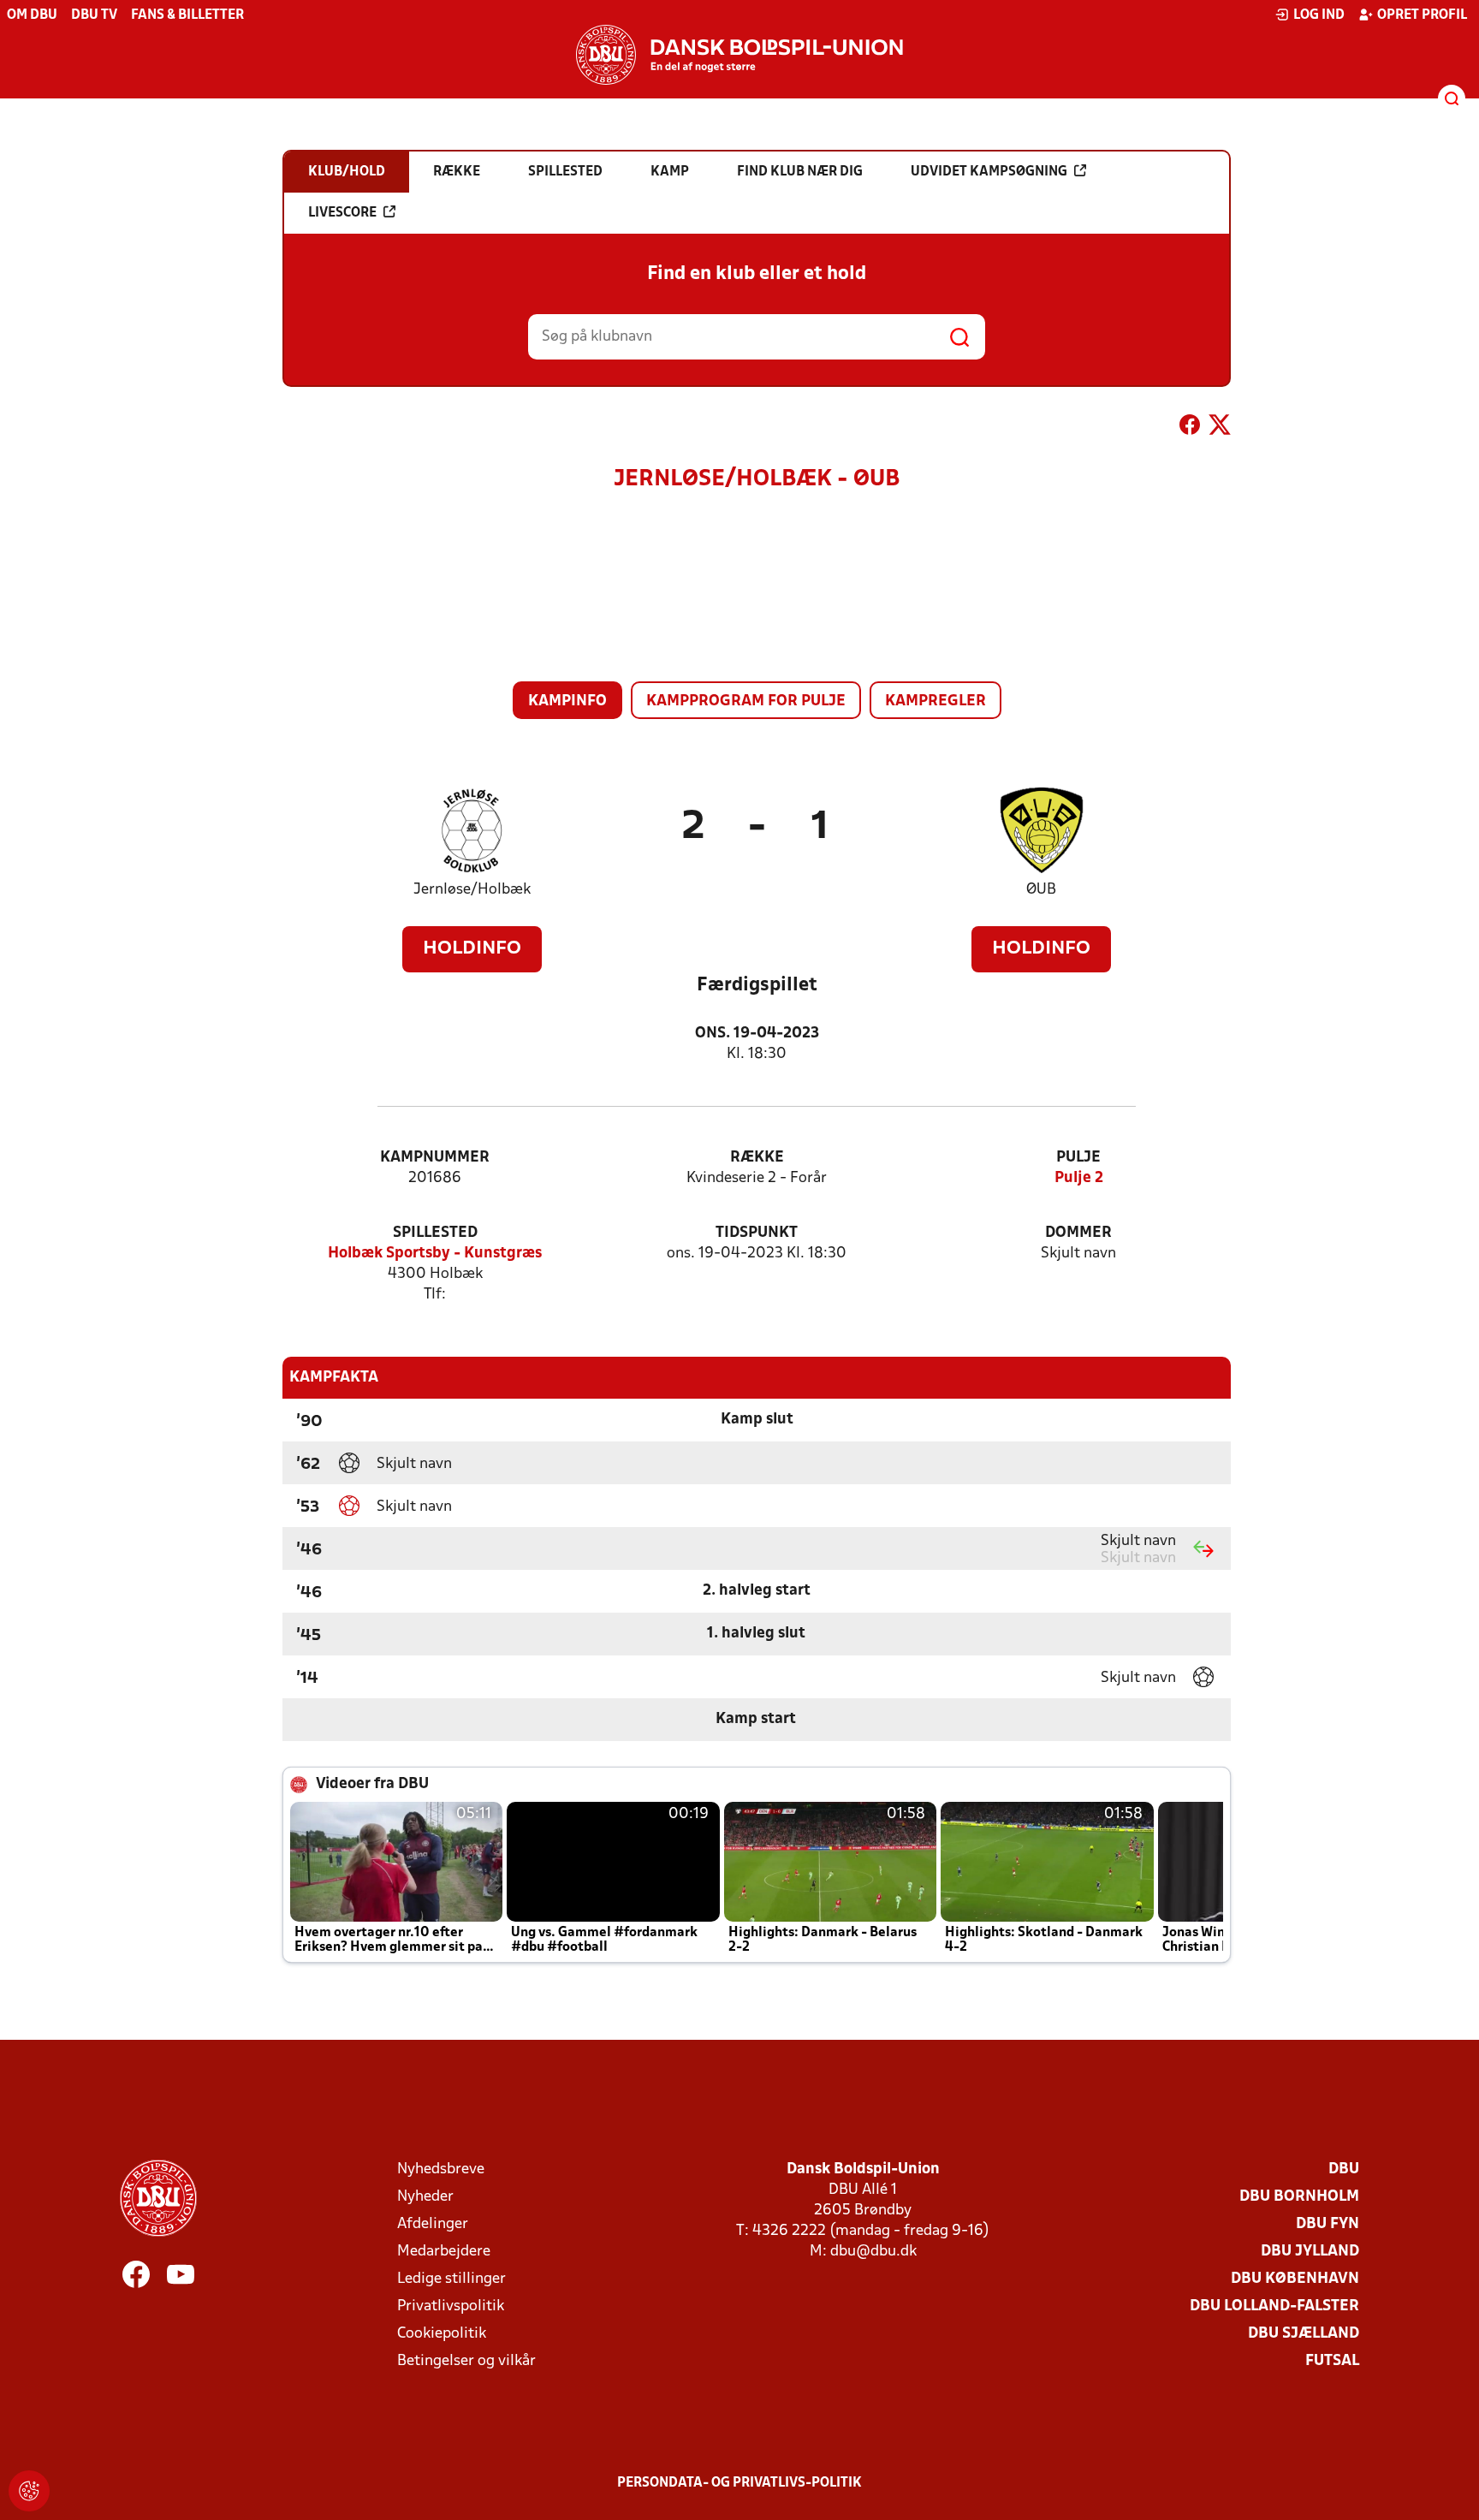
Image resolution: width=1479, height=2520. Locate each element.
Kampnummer (435, 1158)
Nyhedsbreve (441, 2169)
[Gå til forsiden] (739, 55)
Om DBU (32, 15)
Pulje (1078, 1158)
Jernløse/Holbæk (472, 890)
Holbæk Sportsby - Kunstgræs (435, 1254)
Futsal (1332, 2361)
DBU (1344, 2169)
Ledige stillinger (451, 2279)
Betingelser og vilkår (466, 2361)
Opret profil (1422, 15)
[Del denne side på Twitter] (1220, 428)
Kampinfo (567, 701)
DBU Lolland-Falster (1274, 2306)
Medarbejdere (444, 2252)
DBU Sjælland (1304, 2334)
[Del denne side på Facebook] (1190, 428)
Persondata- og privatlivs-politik (739, 2483)
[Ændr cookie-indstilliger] (29, 2491)
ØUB (1041, 890)
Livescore (342, 213)
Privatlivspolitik (451, 2306)
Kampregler (936, 701)
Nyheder (425, 2197)
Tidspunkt (757, 1233)
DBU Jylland (1310, 2252)
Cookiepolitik (442, 2334)
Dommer (1078, 1233)
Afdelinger (433, 2224)
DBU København (1295, 2279)
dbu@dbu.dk (873, 2252)
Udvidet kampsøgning (989, 172)
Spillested (435, 1233)
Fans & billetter (187, 15)
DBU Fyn (1328, 2224)
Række (757, 1158)
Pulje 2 (1079, 1178)
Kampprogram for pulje (746, 701)
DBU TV (94, 15)
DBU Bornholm (1299, 2197)
